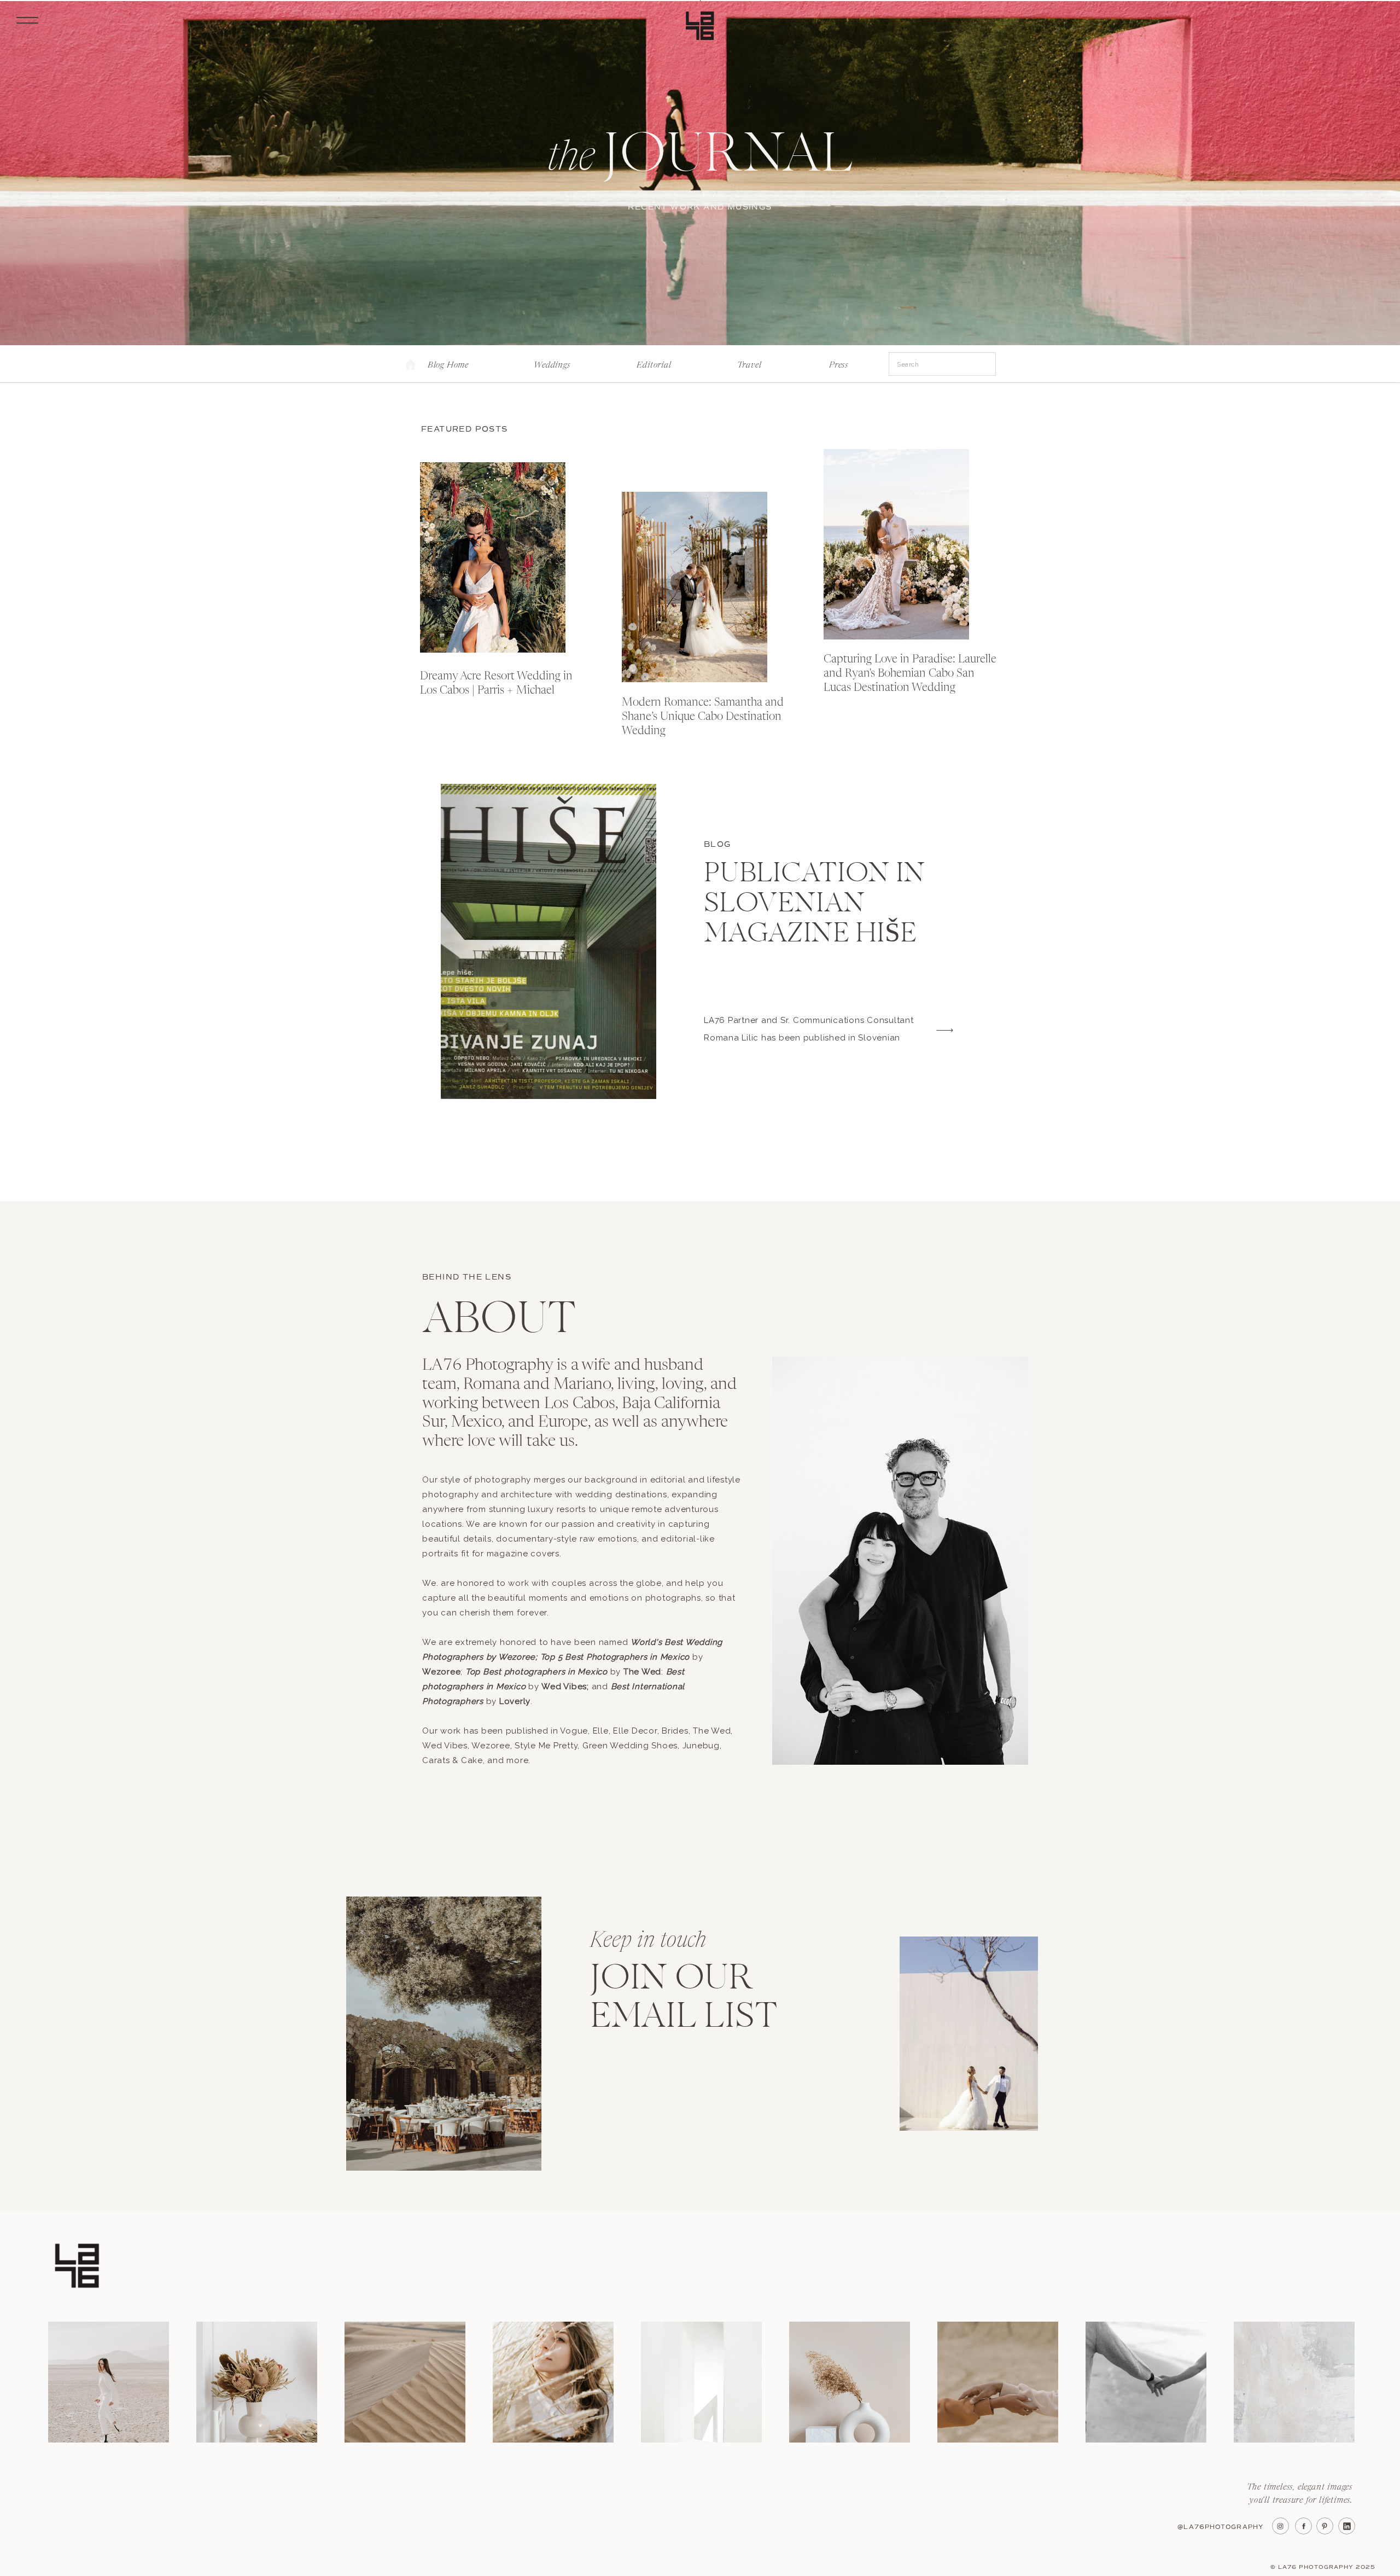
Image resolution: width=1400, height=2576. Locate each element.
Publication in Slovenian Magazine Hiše (815, 905)
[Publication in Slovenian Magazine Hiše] (549, 941)
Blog (717, 844)
